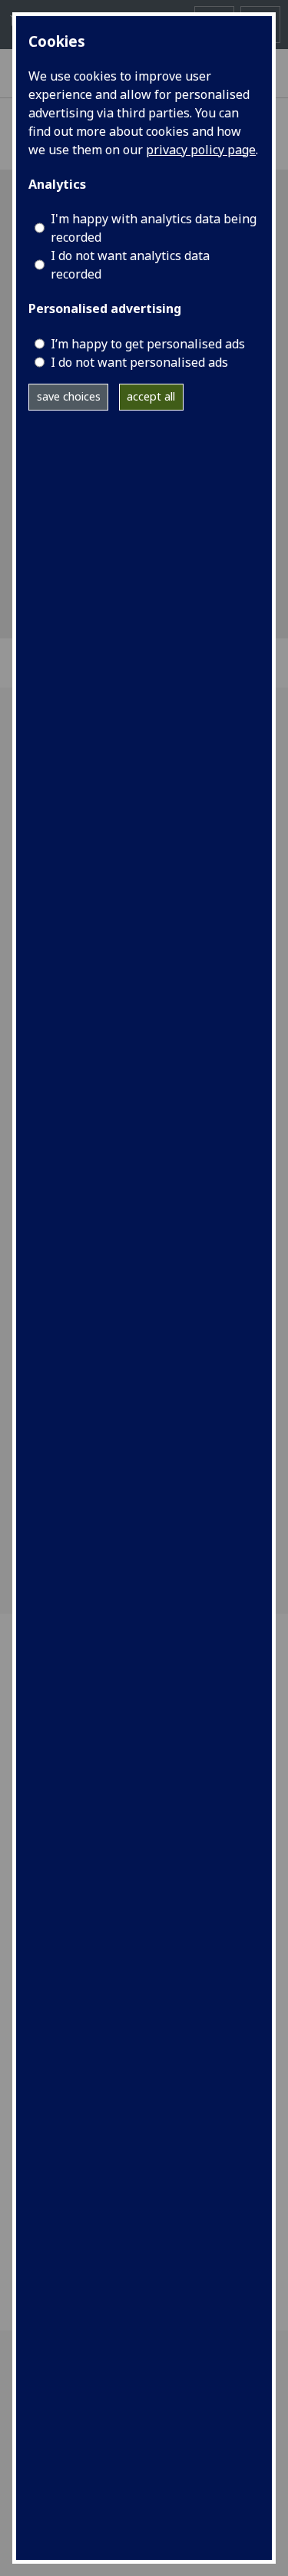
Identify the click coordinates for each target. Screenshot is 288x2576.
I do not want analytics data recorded (130, 265)
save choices (69, 396)
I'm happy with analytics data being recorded (154, 228)
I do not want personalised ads (139, 362)
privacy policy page (201, 150)
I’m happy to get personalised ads (148, 344)
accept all (151, 396)
